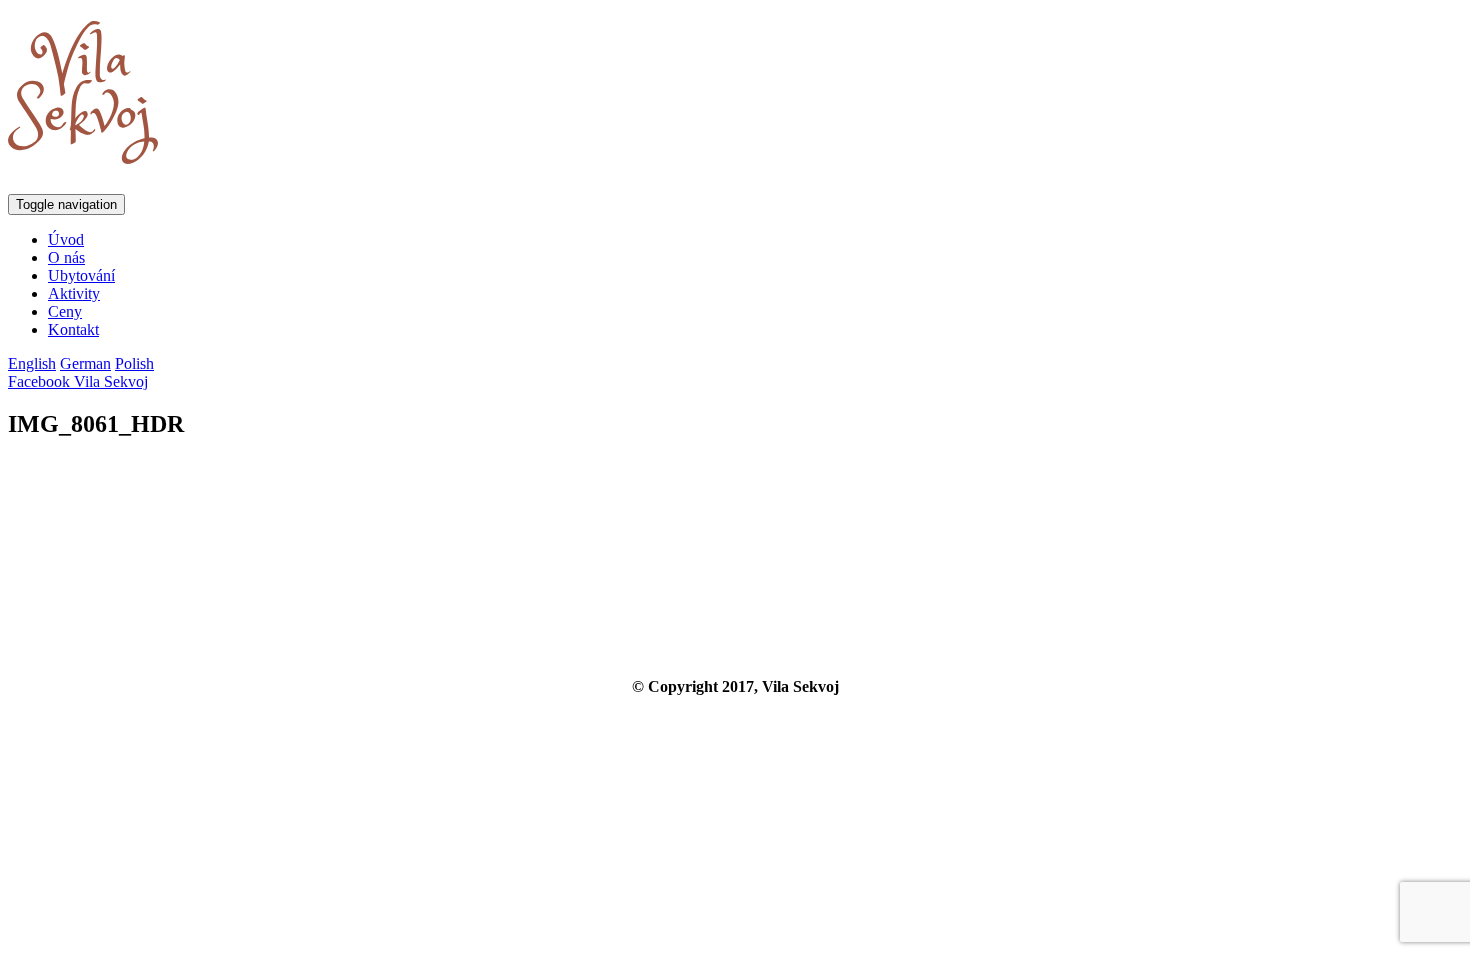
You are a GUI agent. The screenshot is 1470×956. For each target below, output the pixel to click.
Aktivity (74, 293)
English (32, 363)
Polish (134, 363)
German (85, 363)
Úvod (66, 239)
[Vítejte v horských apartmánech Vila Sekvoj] (83, 153)
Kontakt (73, 329)
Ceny (65, 311)
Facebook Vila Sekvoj (78, 381)
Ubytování (81, 275)
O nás (66, 257)
